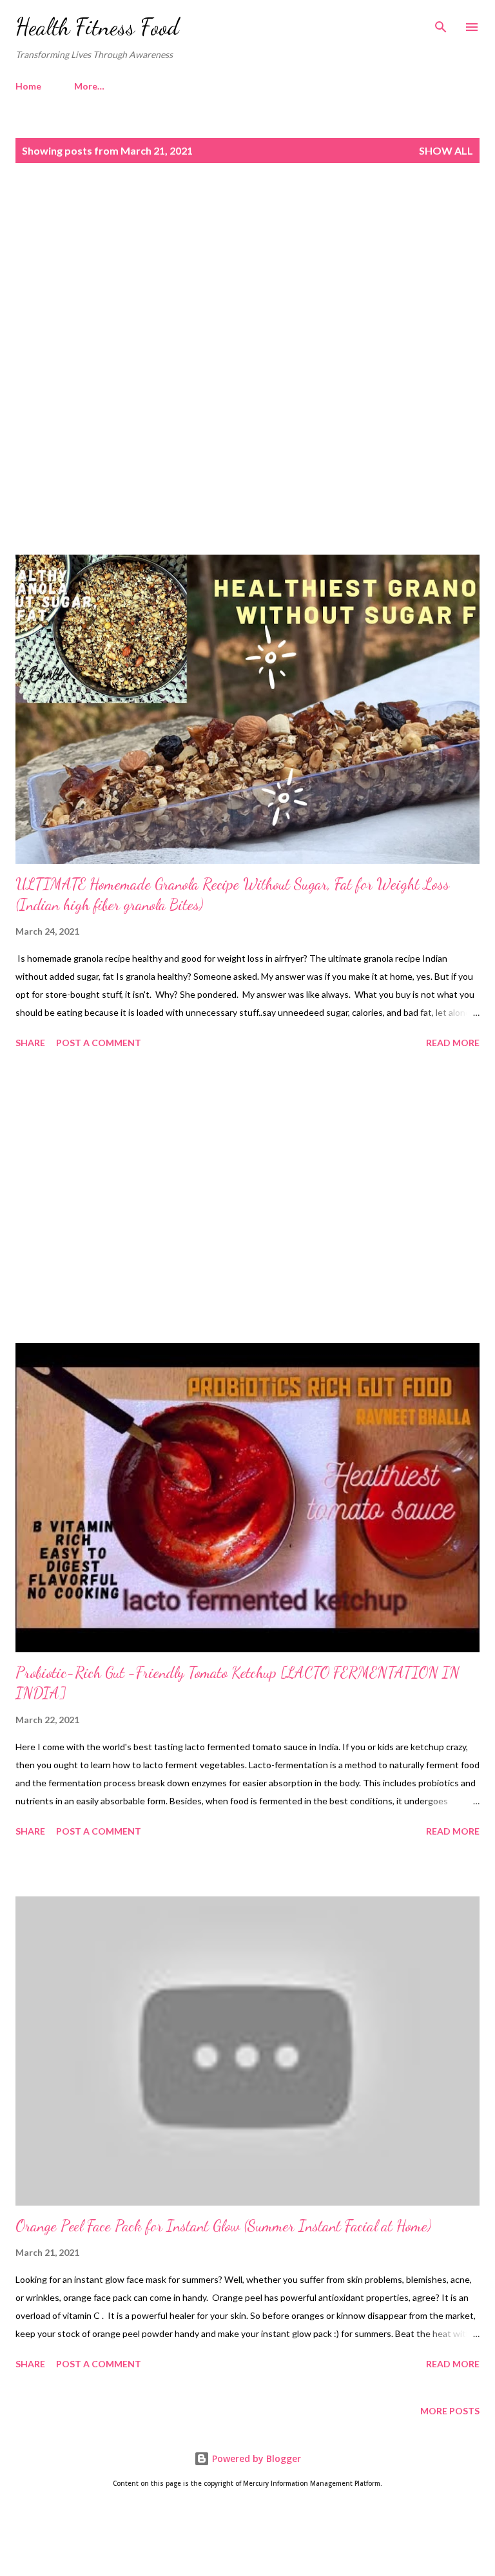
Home (28, 86)
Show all (446, 150)
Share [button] (30, 1043)
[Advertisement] (247, 284)
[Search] (441, 23)
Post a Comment (99, 1043)
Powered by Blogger (255, 2458)
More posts (450, 2411)
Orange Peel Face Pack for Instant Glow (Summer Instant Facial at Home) (223, 2226)
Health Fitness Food (97, 27)
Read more (453, 1043)
